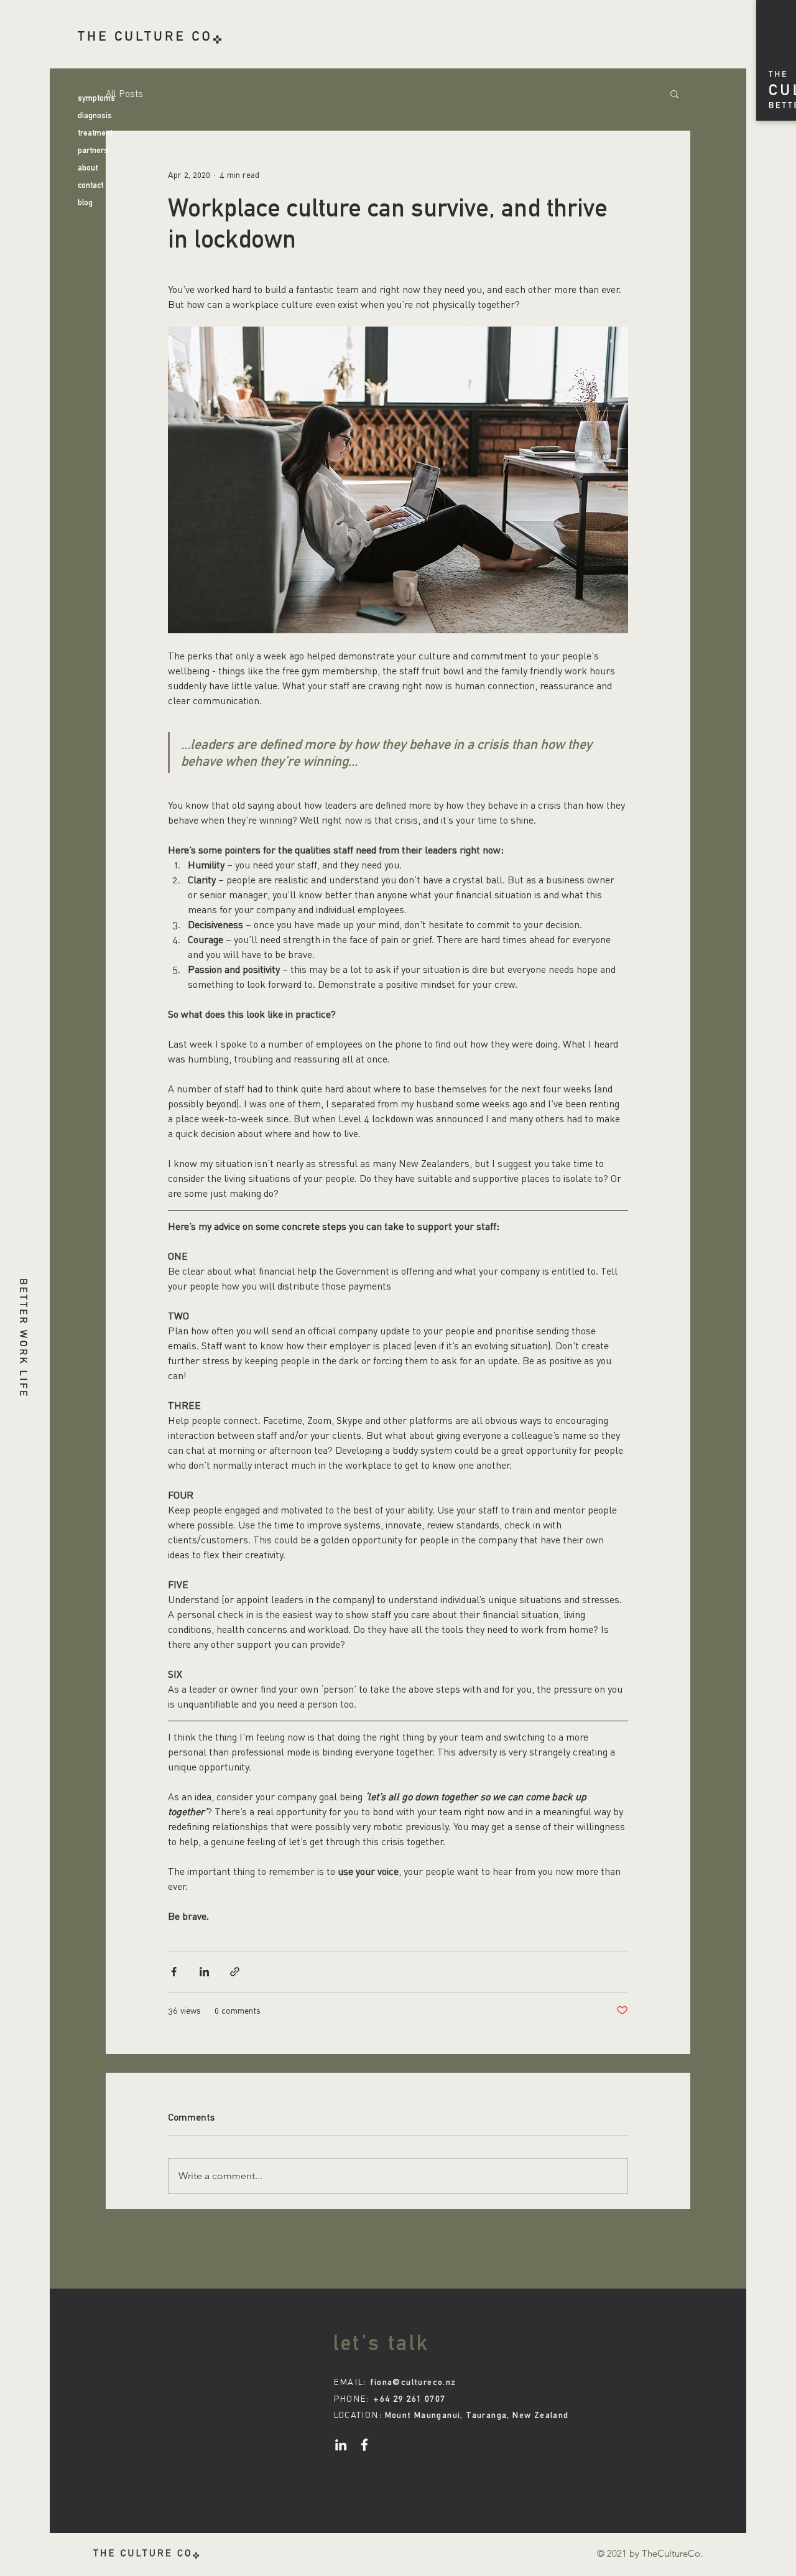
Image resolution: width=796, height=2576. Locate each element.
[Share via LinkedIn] (204, 1972)
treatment (95, 133)
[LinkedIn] (341, 2445)
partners (93, 150)
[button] (674, 93)
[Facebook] (364, 2445)
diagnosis (95, 115)
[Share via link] (235, 1972)
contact (90, 185)
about (88, 168)
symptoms (96, 98)
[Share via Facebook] (174, 1972)
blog (85, 202)
